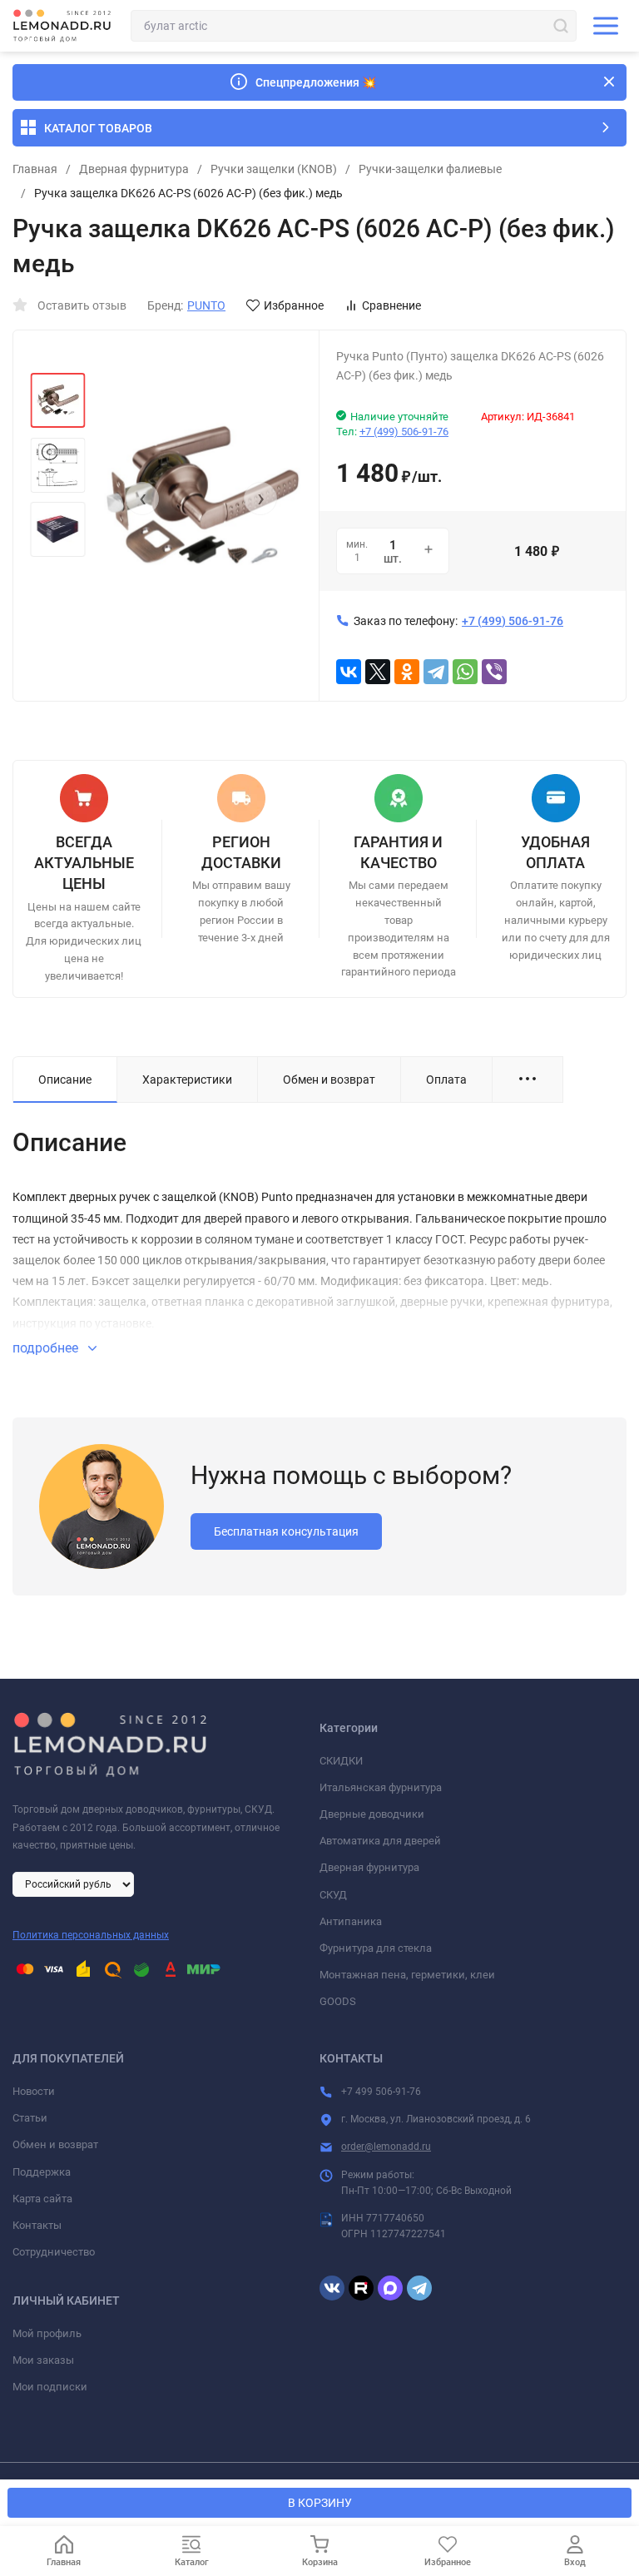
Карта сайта (42, 2199)
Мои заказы (43, 2360)
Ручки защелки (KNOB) (274, 169)
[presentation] (142, 499)
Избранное (294, 305)
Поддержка (42, 2172)
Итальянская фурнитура (381, 1787)
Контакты (37, 2225)
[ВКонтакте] (349, 672)
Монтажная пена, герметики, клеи (407, 1975)
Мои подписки (50, 2387)
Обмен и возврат (55, 2144)
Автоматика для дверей (380, 1841)
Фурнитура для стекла (376, 1948)
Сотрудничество (54, 2252)
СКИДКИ (341, 1761)
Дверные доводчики (372, 1814)
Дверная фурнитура (134, 169)
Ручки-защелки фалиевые (430, 169)
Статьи (30, 2118)
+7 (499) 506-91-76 (404, 432)
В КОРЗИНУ (320, 2503)
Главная (35, 169)
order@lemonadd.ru (386, 2147)
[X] (378, 672)
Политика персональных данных (91, 1935)
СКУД (333, 1895)
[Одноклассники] (407, 672)
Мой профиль (47, 2333)
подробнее (47, 1348)
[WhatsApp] (465, 672)
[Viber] (494, 672)
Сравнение (391, 305)
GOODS (338, 2001)
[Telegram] (436, 672)
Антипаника (351, 1921)
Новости (34, 2091)
